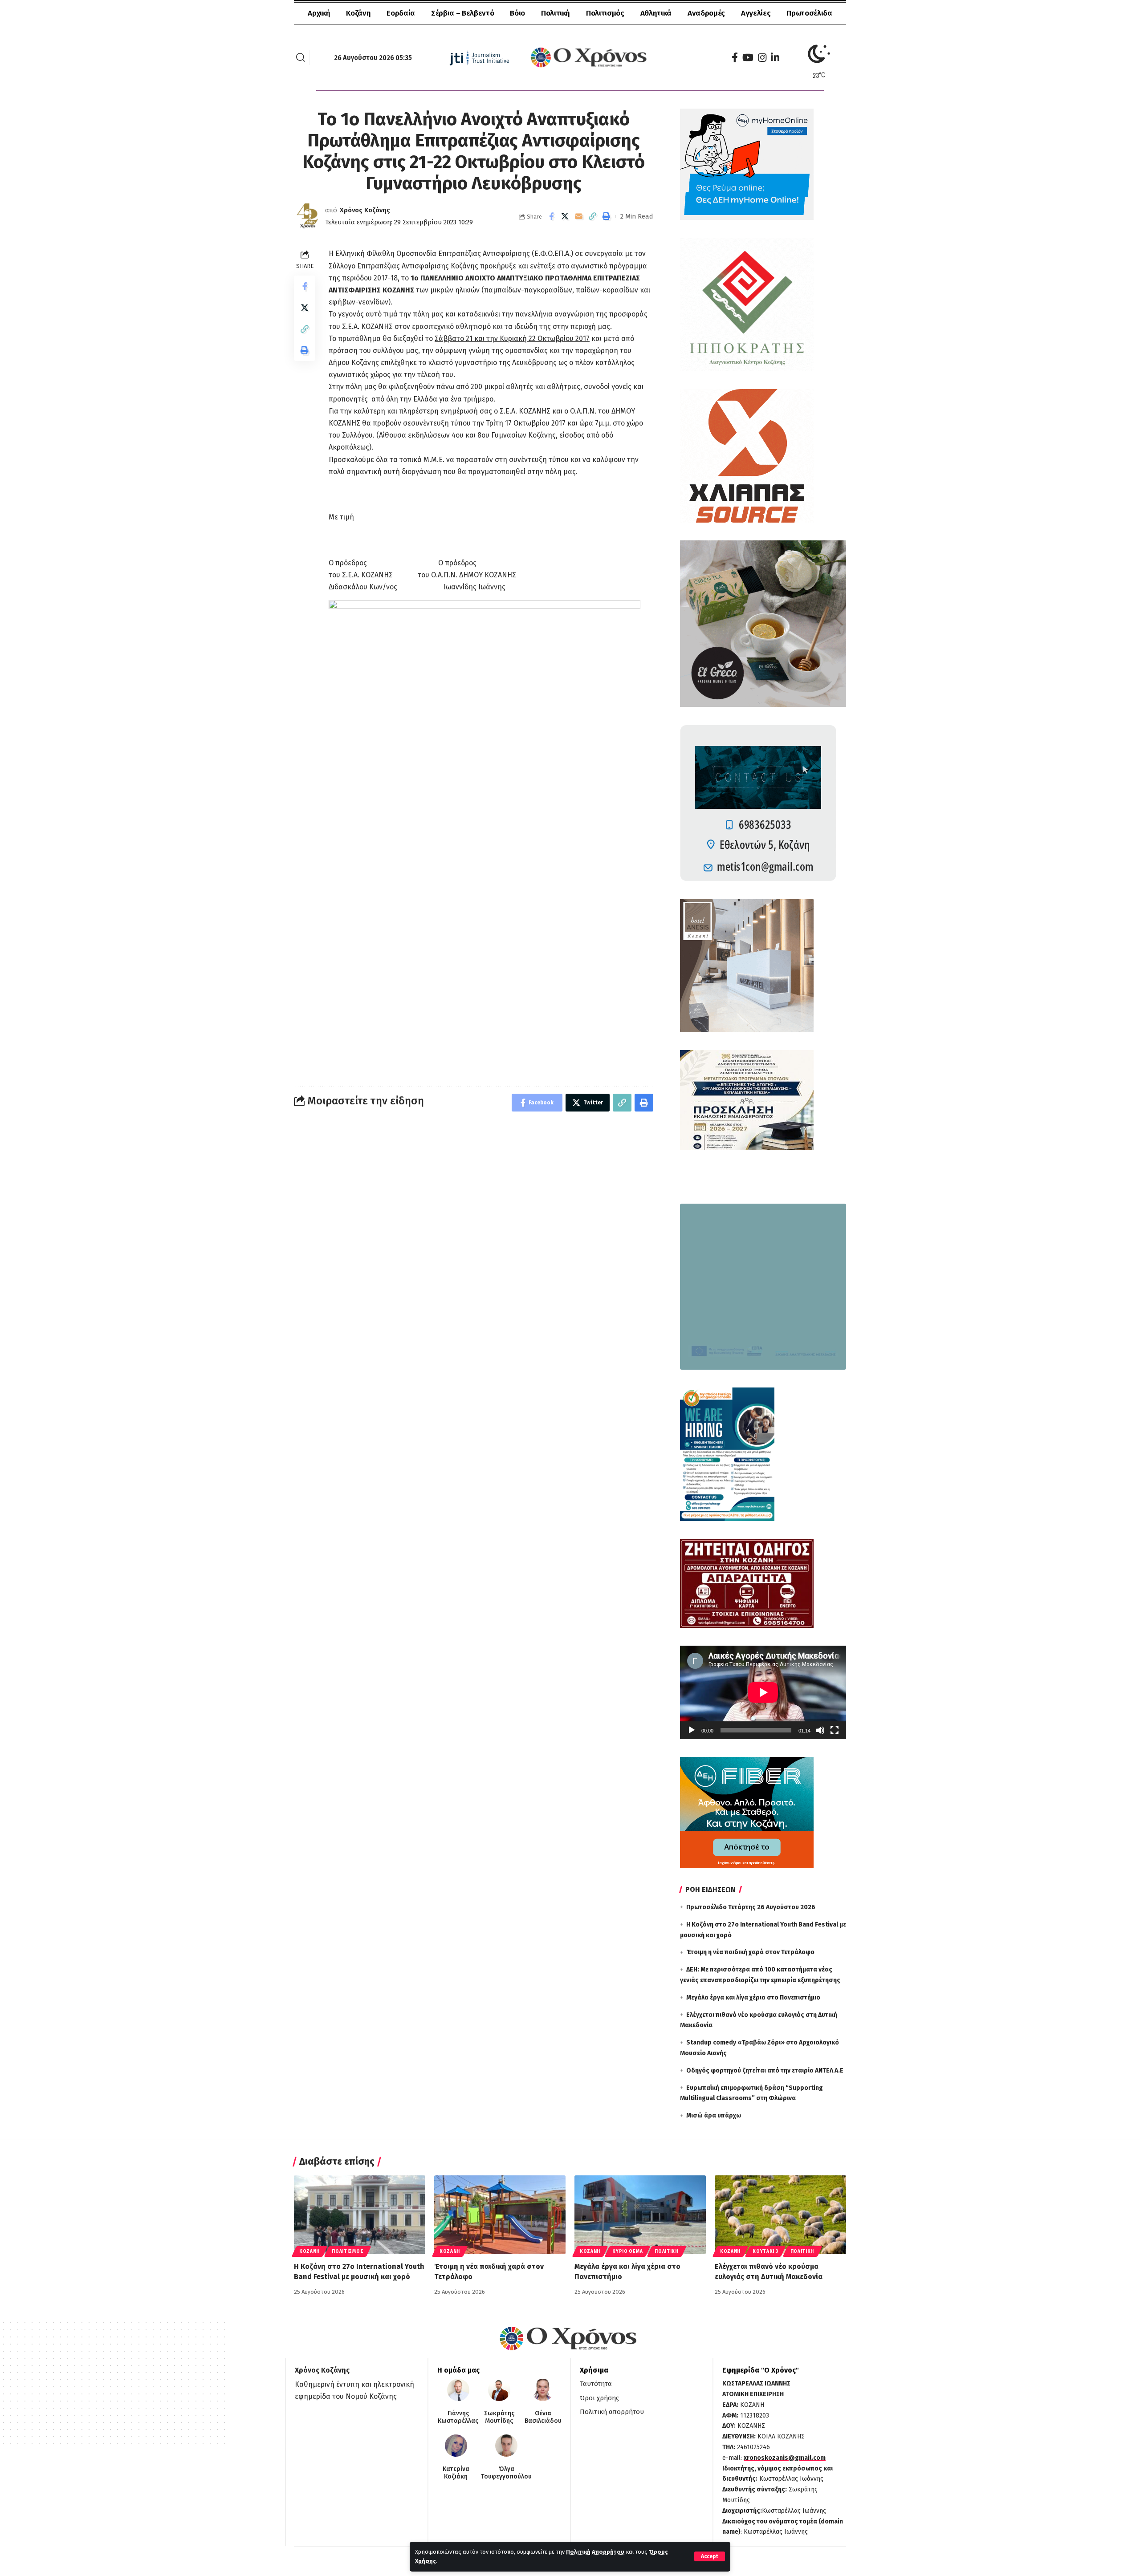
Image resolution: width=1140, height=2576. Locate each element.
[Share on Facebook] (551, 216)
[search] (301, 57)
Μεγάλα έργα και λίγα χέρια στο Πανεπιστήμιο (753, 1998)
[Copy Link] (593, 216)
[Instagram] (762, 58)
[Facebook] (735, 58)
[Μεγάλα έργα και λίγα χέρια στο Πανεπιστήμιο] (640, 2215)
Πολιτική (667, 2251)
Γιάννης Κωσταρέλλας (458, 2417)
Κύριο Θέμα (627, 2251)
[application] (763, 1692)
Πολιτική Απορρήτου (595, 2552)
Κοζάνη (309, 2251)
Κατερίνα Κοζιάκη (456, 2473)
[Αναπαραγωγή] (692, 1730)
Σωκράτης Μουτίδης (499, 2417)
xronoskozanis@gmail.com (785, 2458)
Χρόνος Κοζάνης (365, 210)
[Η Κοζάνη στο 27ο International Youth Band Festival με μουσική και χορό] (360, 2215)
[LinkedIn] (775, 58)
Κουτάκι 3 (765, 2251)
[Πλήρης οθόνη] (835, 1730)
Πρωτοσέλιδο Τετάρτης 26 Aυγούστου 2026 (751, 1907)
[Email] (579, 216)
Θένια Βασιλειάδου (543, 2417)
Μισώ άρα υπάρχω (714, 2116)
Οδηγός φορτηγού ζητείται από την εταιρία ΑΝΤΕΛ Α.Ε (765, 2071)
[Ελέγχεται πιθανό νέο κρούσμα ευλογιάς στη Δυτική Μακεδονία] (780, 2215)
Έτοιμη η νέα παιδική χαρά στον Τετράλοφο (750, 1952)
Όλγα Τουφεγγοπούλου (506, 2473)
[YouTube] (748, 58)
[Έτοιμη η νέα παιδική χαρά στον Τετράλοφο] (500, 2215)
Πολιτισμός (348, 2251)
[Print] (607, 216)
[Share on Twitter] (565, 216)
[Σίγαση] (820, 1730)
